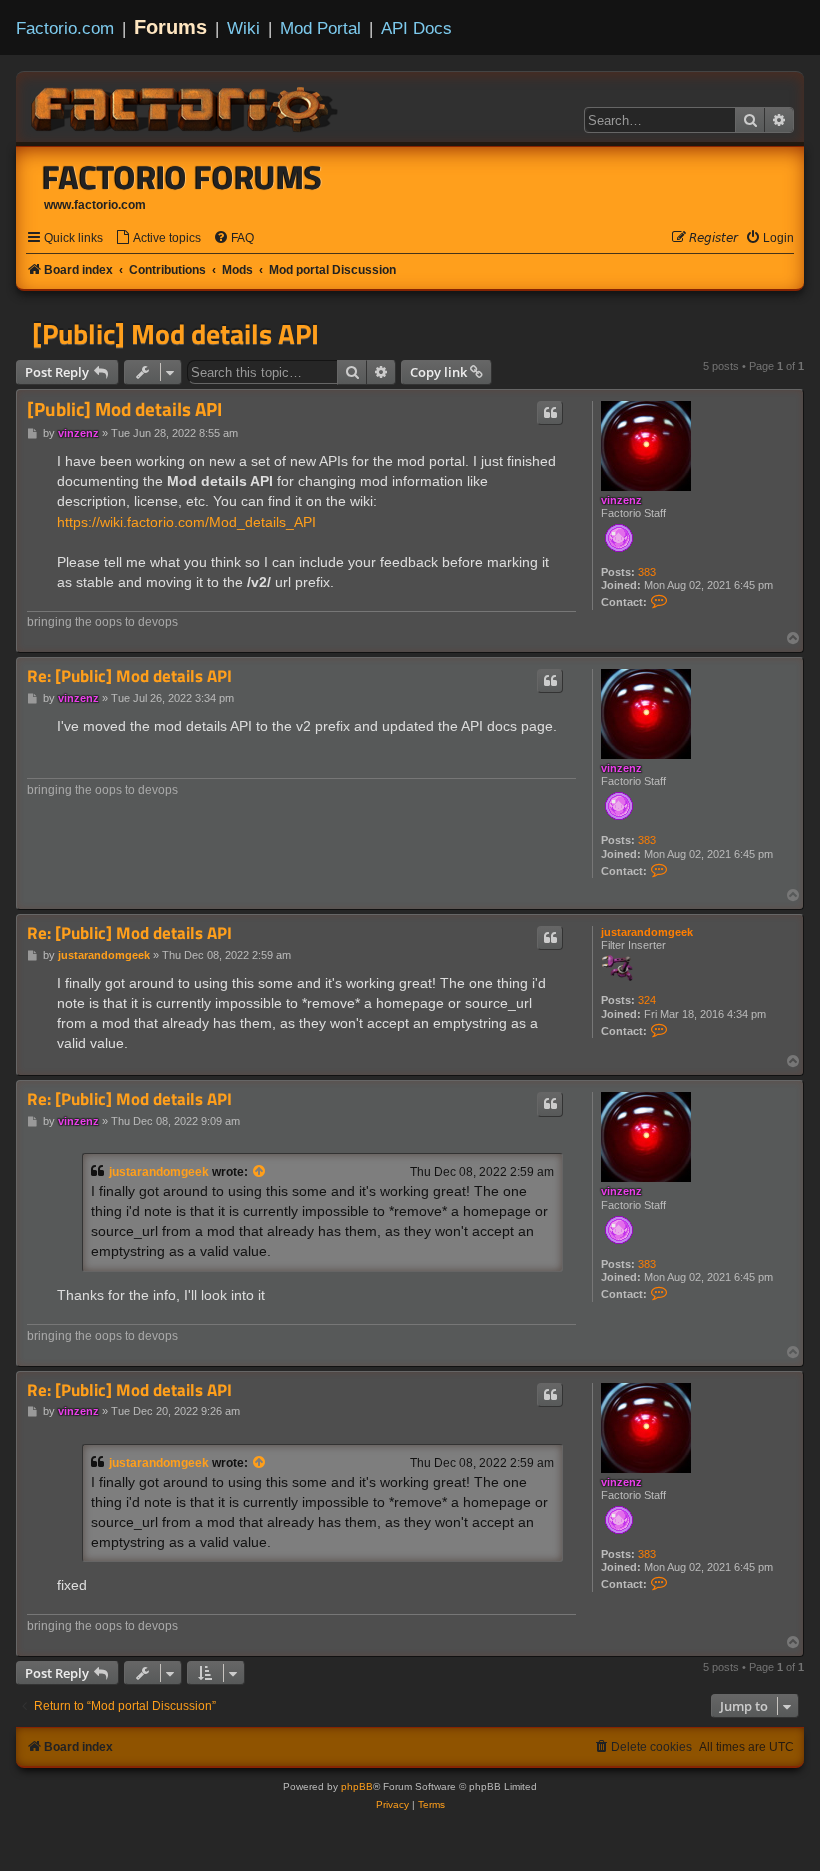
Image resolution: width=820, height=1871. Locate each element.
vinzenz (621, 500)
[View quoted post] (260, 1172)
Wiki (243, 28)
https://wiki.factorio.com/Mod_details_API (186, 522)
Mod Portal (320, 28)
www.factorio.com (95, 205)
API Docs (416, 28)
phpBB (357, 1786)
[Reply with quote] (550, 413)
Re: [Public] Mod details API (129, 676)
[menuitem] (158, 238)
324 (647, 1000)
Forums (170, 27)
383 (647, 572)
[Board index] (186, 106)
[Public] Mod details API (175, 334)
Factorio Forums (182, 177)
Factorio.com (65, 28)
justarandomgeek (647, 932)
